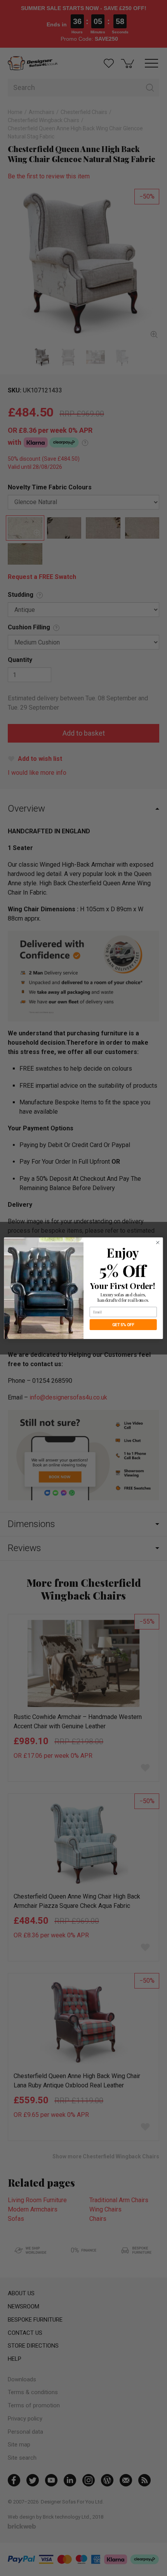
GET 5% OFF (123, 1324)
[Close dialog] (158, 1242)
